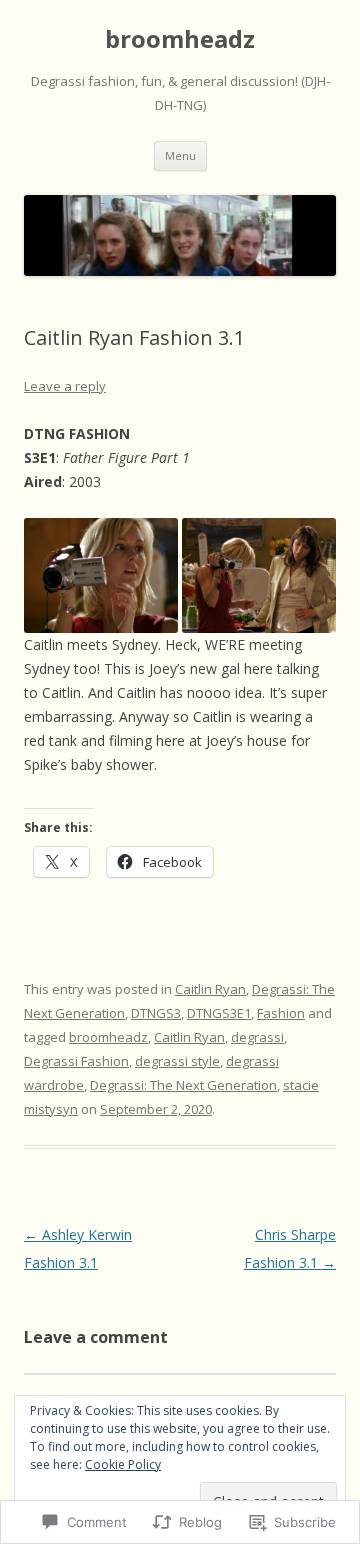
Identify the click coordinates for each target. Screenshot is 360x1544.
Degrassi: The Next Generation (183, 1085)
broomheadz (180, 39)
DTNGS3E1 (219, 1013)
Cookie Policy (123, 1464)
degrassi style (177, 1061)
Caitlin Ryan (210, 989)
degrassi (257, 1037)
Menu (180, 155)
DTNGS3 (156, 1013)
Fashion (281, 1013)
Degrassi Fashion (76, 1061)
